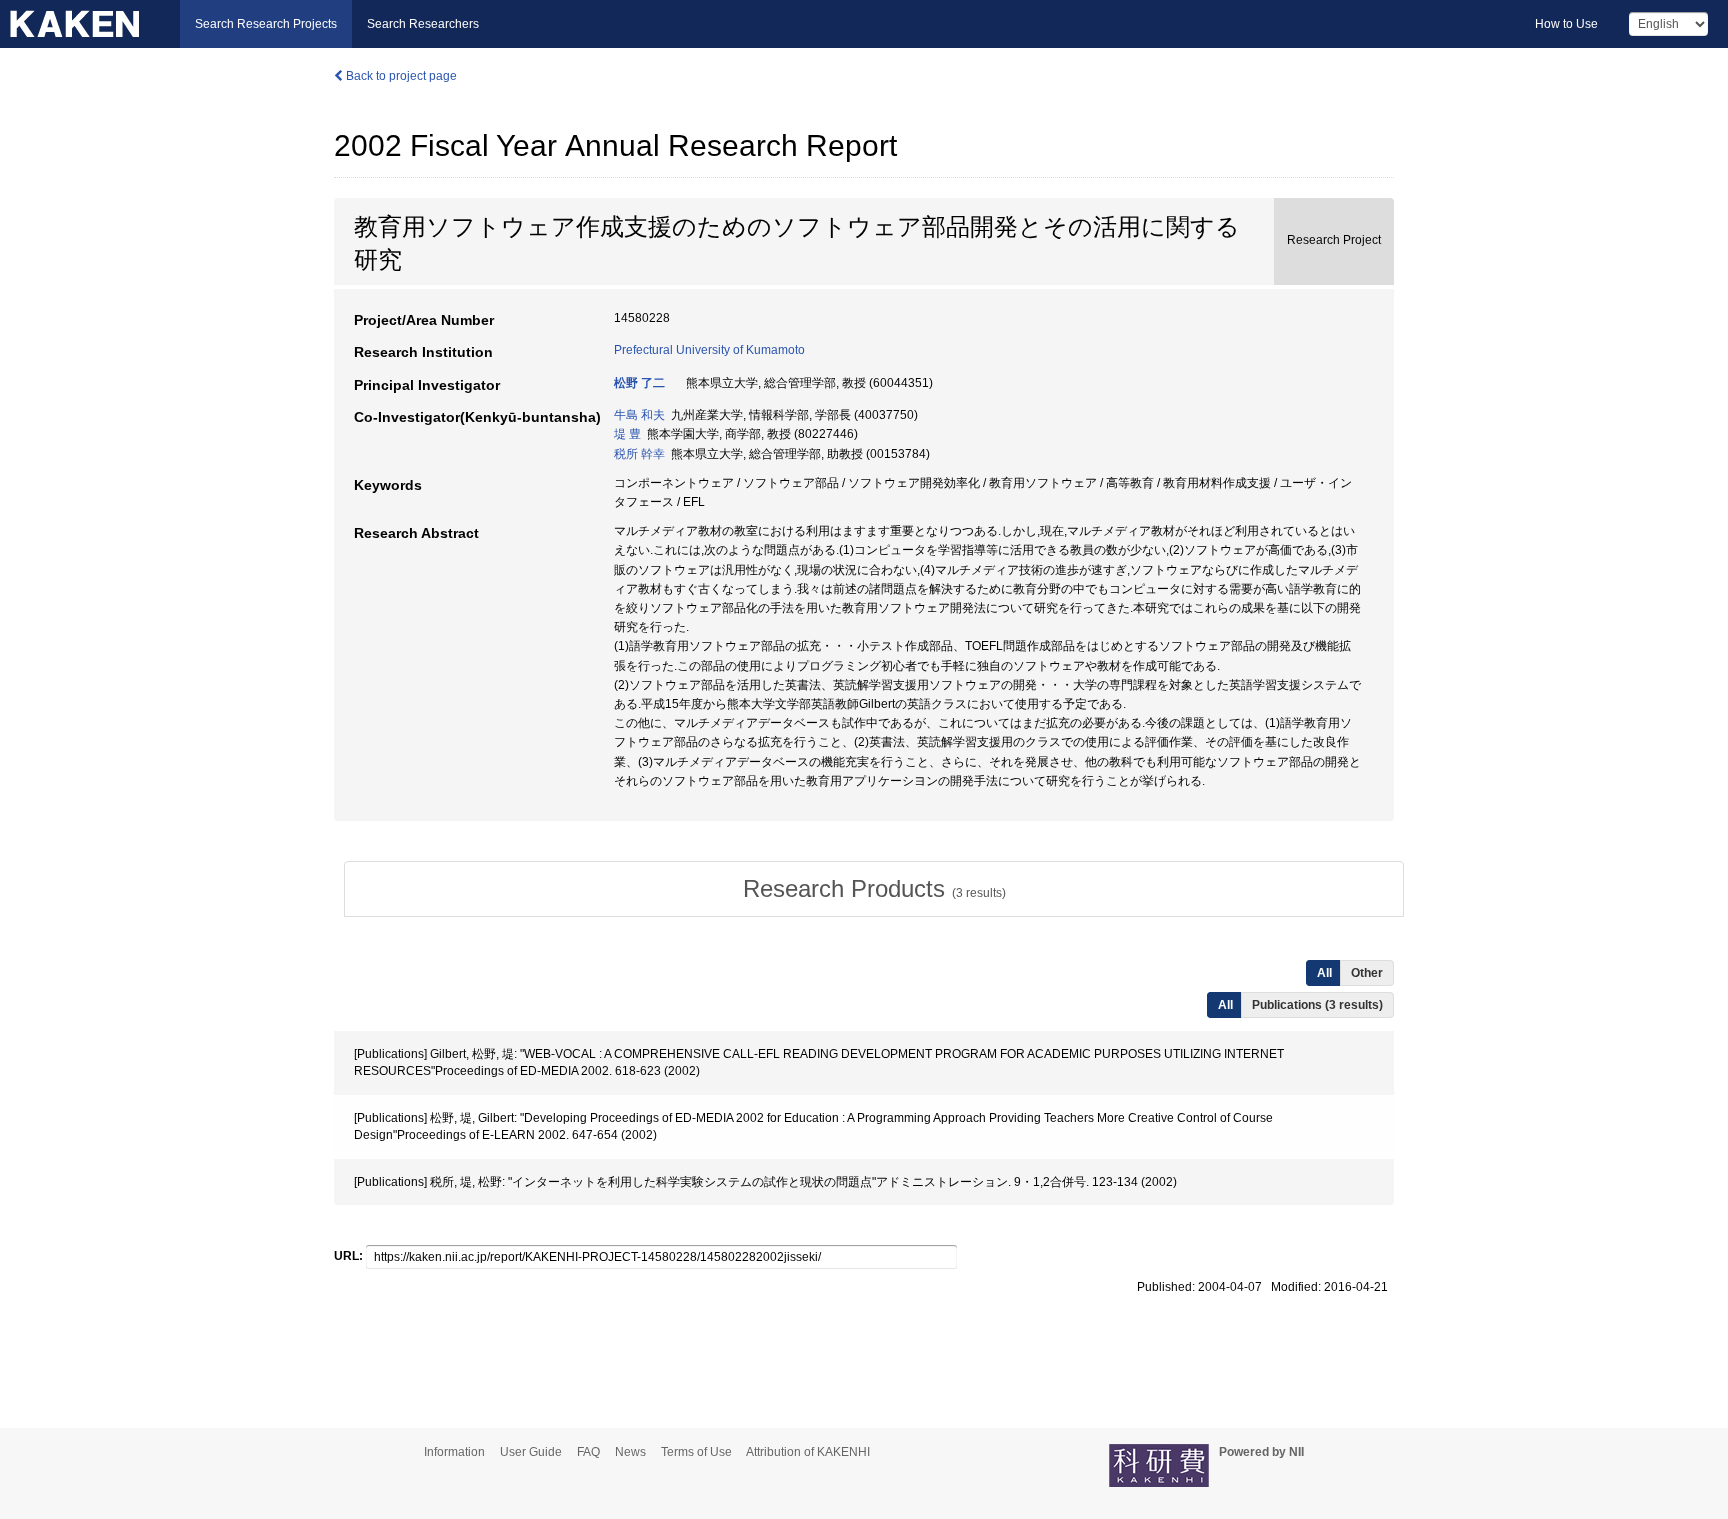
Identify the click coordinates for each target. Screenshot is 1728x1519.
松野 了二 (639, 383)
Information (454, 1452)
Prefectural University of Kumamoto (709, 350)
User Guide (531, 1452)
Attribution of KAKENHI (808, 1452)
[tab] (874, 889)
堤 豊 (627, 434)
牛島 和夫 (639, 415)
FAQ (588, 1452)
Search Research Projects (266, 24)
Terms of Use (696, 1452)
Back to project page (400, 76)
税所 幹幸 (639, 454)
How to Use (1566, 24)
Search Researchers (423, 24)
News (630, 1452)
